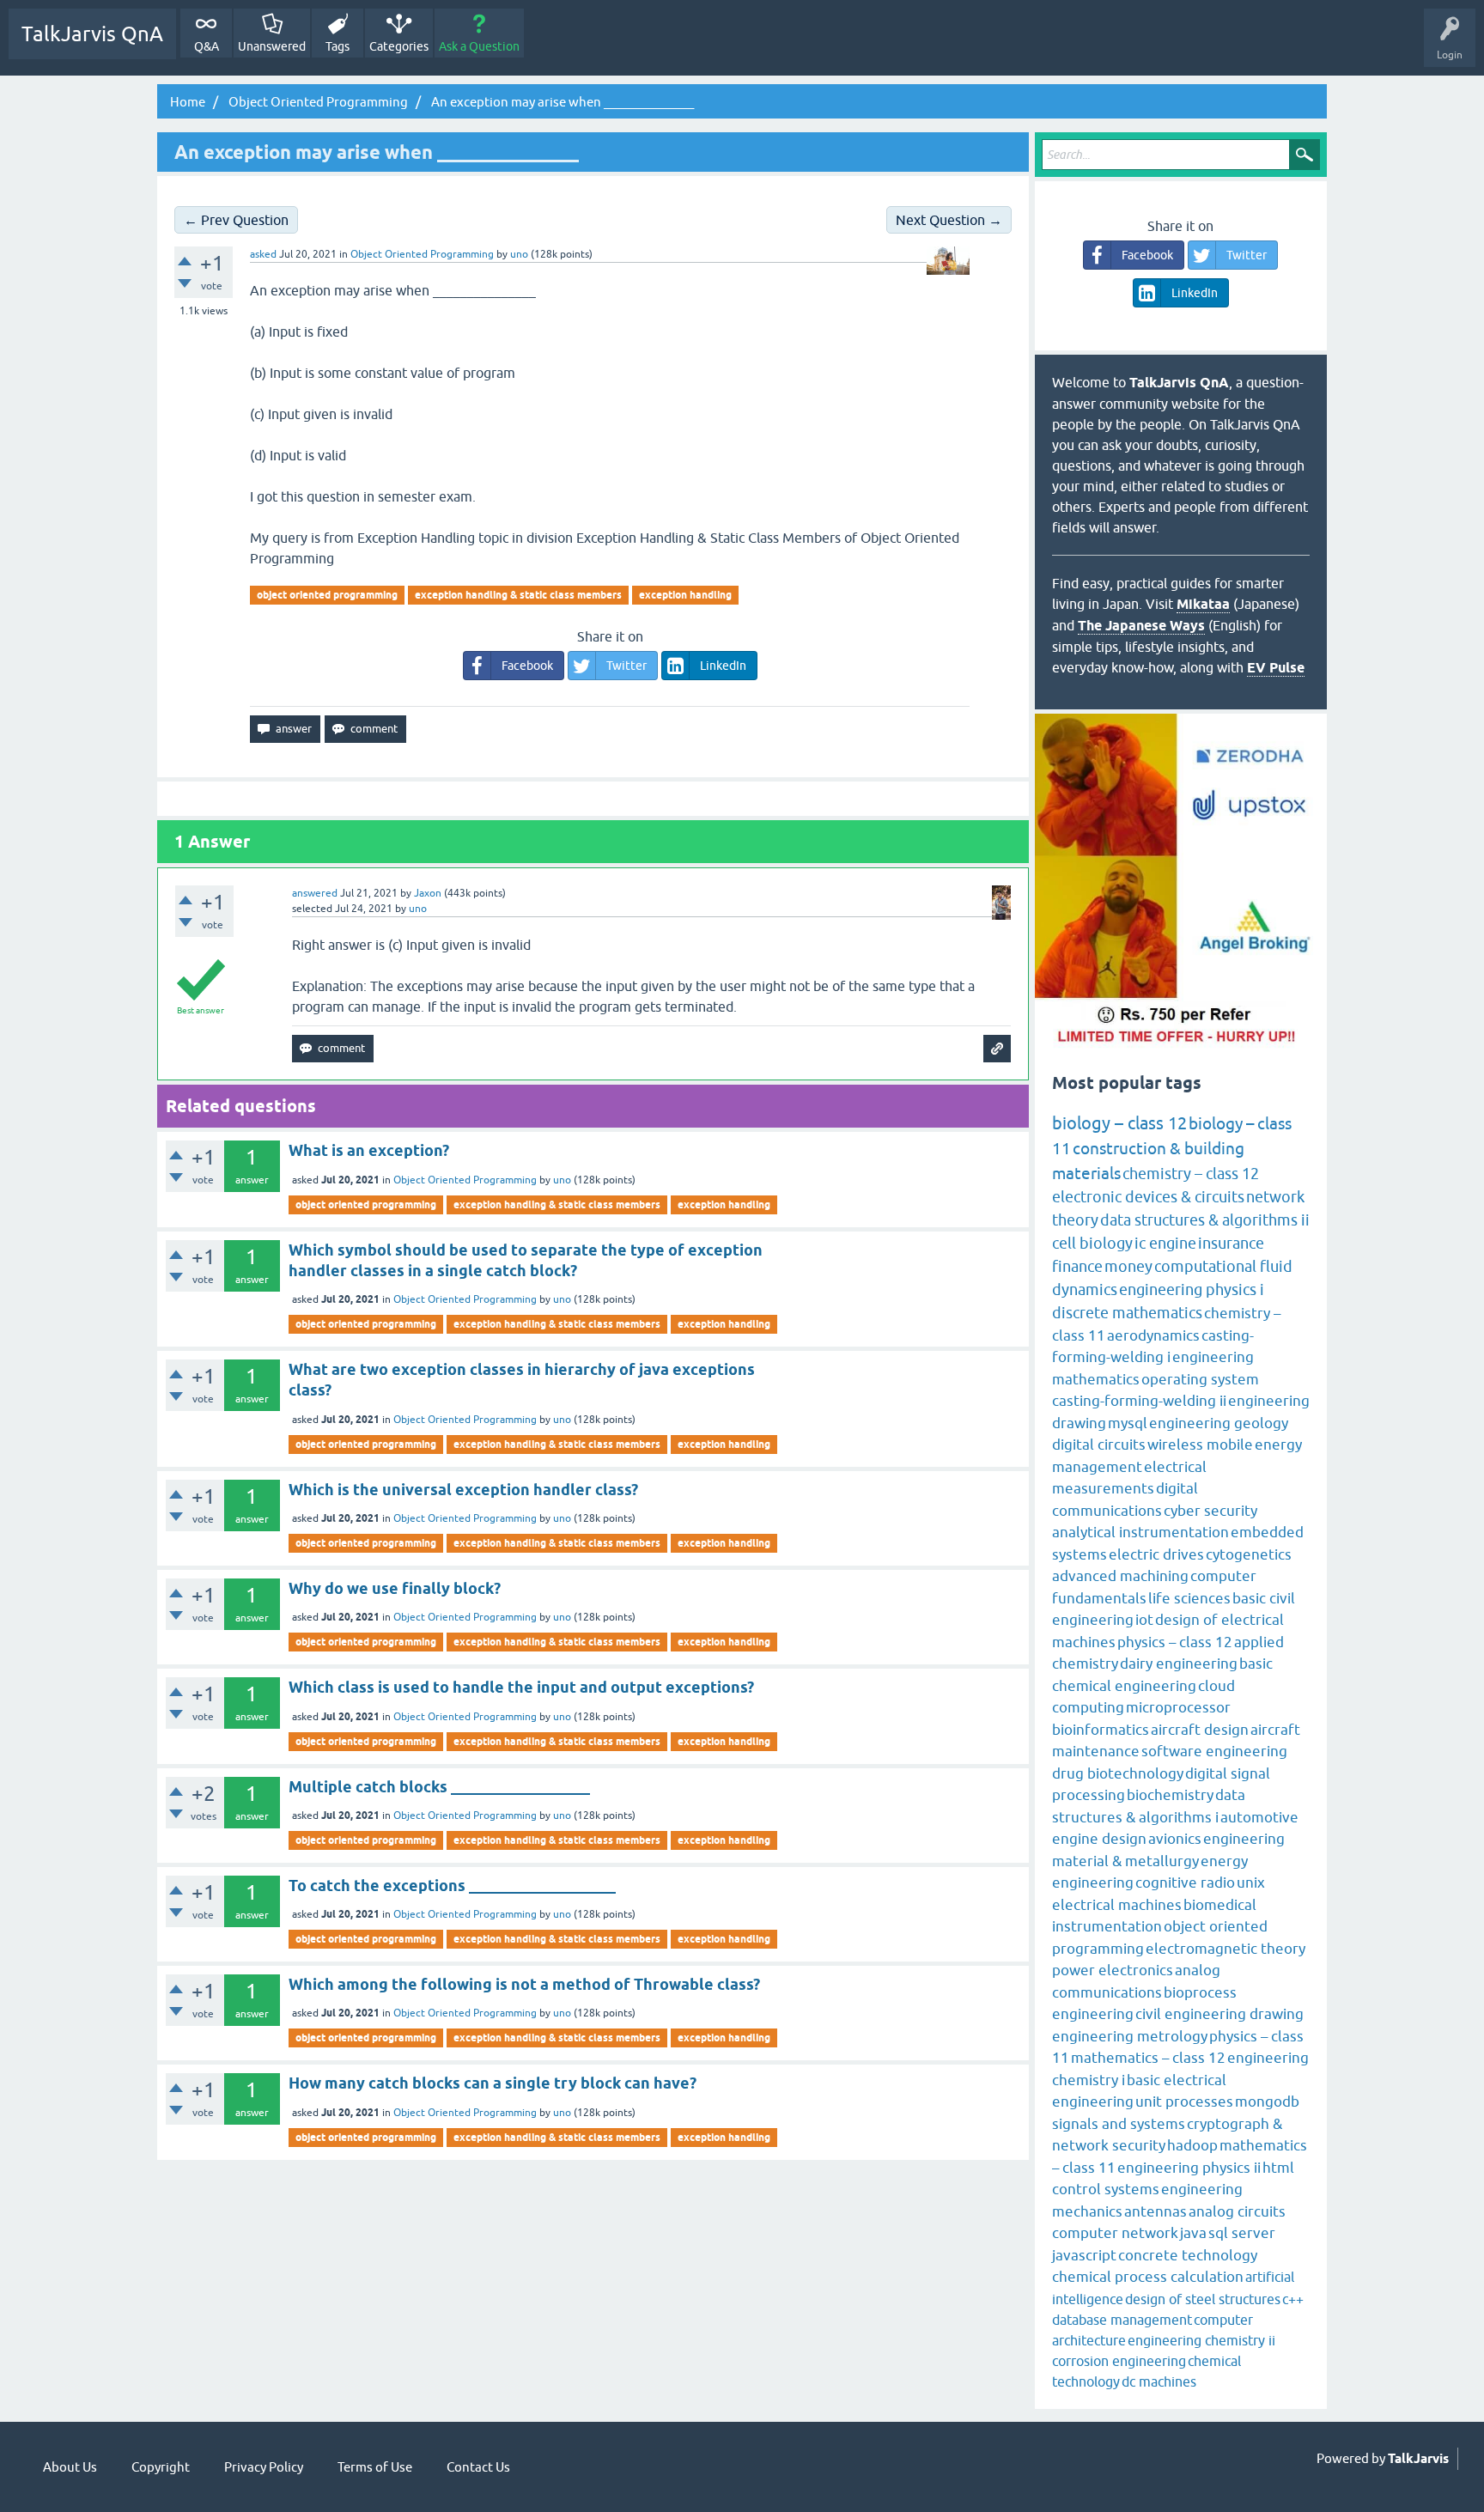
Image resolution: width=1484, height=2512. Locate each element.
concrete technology (1188, 2255)
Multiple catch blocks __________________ (439, 1787)
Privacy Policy (264, 2467)
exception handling (685, 595)
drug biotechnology (1118, 1773)
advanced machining (1120, 1576)
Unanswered (272, 46)
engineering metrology (1130, 2036)
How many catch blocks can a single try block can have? (493, 2083)
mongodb (1267, 2101)
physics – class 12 (1175, 1642)
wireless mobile (1200, 1445)
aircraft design (1200, 1730)
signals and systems (1119, 2124)
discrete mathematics (1127, 1313)
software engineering (1214, 1751)
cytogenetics (1249, 1554)
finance (1077, 1266)
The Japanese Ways (1141, 626)
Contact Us (478, 2467)
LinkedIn (723, 666)
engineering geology (1219, 1423)
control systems (1106, 2189)
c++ (1293, 2299)
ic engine (1165, 1243)
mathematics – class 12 (1148, 2058)
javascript (1084, 2255)
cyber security (1210, 1511)
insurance (1231, 1243)
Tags (338, 46)
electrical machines (1117, 1905)
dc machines (1159, 2381)
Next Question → (949, 220)
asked (263, 254)
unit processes (1184, 2101)
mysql (1128, 1423)
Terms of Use (375, 2467)
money (1128, 1266)
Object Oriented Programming (422, 254)
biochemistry (1170, 1795)
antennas (1156, 2211)
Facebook (527, 666)
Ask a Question (479, 46)
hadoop (1192, 2145)
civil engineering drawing (1219, 2014)
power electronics (1113, 1970)
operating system (1200, 1379)
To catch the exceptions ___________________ (452, 1886)
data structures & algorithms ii (1205, 1220)
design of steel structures (1203, 2299)
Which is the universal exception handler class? (463, 1490)
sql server (1242, 2233)
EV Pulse (1276, 668)
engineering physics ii (1189, 2168)
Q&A (207, 46)
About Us (70, 2467)
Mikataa (1203, 604)
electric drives (1156, 1554)
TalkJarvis (1418, 2459)
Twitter (626, 666)
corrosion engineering (1119, 2361)
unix (1251, 1882)
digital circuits (1099, 1445)
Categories (399, 46)
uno (562, 1180)
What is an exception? (369, 1150)
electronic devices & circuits (1148, 1197)
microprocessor (1178, 1707)
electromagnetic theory (1226, 1949)
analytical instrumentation (1140, 1532)
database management (1122, 2320)
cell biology (1092, 1243)
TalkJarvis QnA (92, 34)
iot (1144, 1620)
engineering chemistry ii (1201, 2340)
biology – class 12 (1119, 1123)
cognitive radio (1185, 1882)
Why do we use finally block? (395, 1588)
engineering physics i (1192, 1289)
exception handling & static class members (518, 595)
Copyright (161, 2467)
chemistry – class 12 (1191, 1174)
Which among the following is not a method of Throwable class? (524, 1984)
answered (315, 893)
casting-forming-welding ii (1139, 1401)
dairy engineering (1179, 1664)
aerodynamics (1153, 1335)
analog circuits (1237, 2211)
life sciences (1189, 1598)
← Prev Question (236, 220)
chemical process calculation (1148, 2277)
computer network (1115, 2233)
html (1278, 2168)
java (1193, 2233)
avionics (1175, 1839)
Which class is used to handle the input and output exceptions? (521, 1687)
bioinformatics (1101, 1730)
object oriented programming (327, 595)
